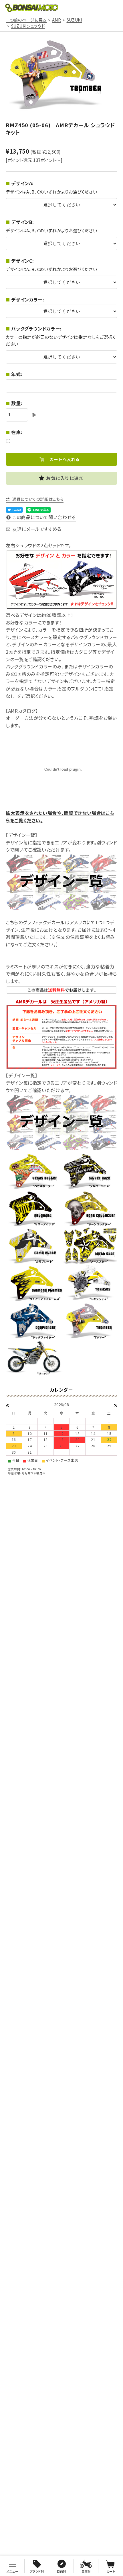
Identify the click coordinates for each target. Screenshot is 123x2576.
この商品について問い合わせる (44, 517)
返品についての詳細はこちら (38, 499)
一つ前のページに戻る (26, 20)
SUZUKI (74, 20)
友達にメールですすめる (37, 529)
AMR (57, 20)
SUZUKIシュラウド (28, 26)
